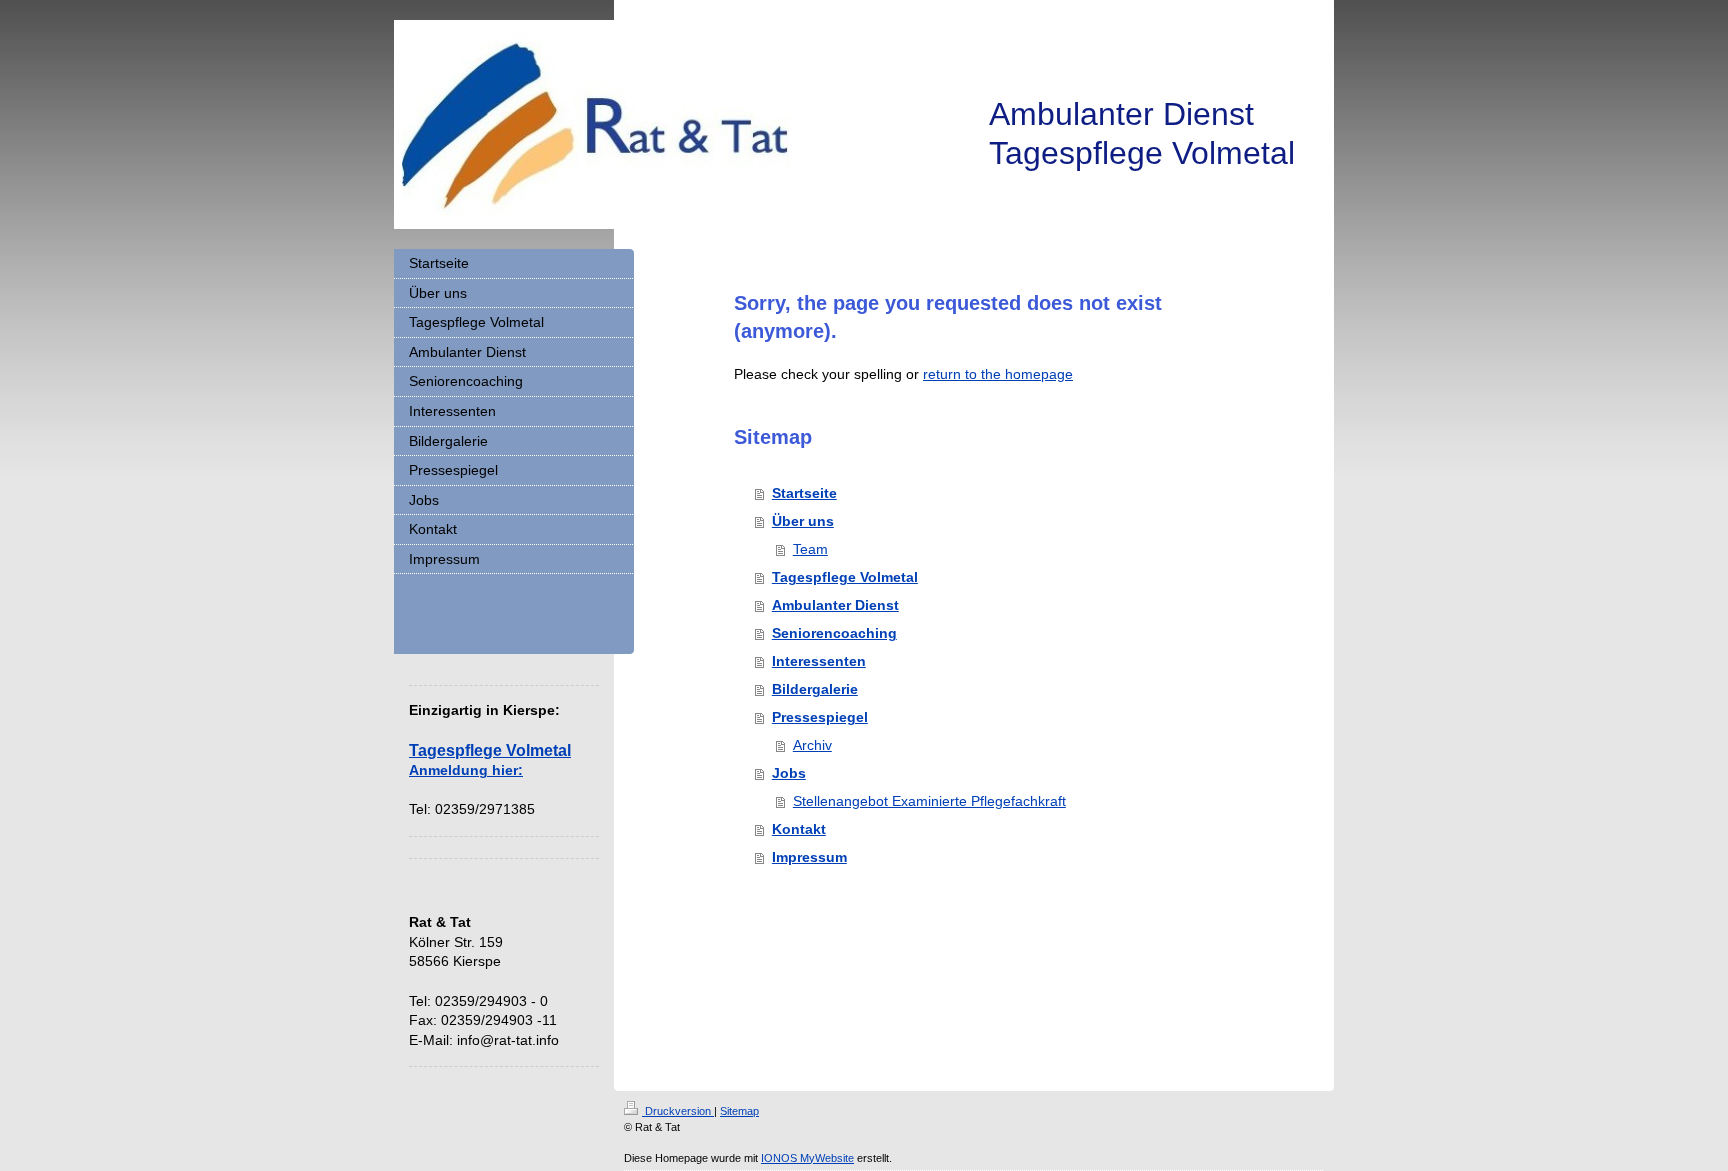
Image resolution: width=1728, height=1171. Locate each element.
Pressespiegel (820, 717)
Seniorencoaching (834, 633)
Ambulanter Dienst (835, 605)
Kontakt (799, 829)
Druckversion (678, 1111)
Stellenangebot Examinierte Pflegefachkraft (929, 801)
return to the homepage (998, 374)
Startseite (804, 493)
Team (810, 549)
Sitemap (739, 1111)
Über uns (803, 521)
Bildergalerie (815, 689)
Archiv (812, 745)
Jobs (789, 773)
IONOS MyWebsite (807, 1158)
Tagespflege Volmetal (845, 577)
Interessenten (819, 661)
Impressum (809, 857)
